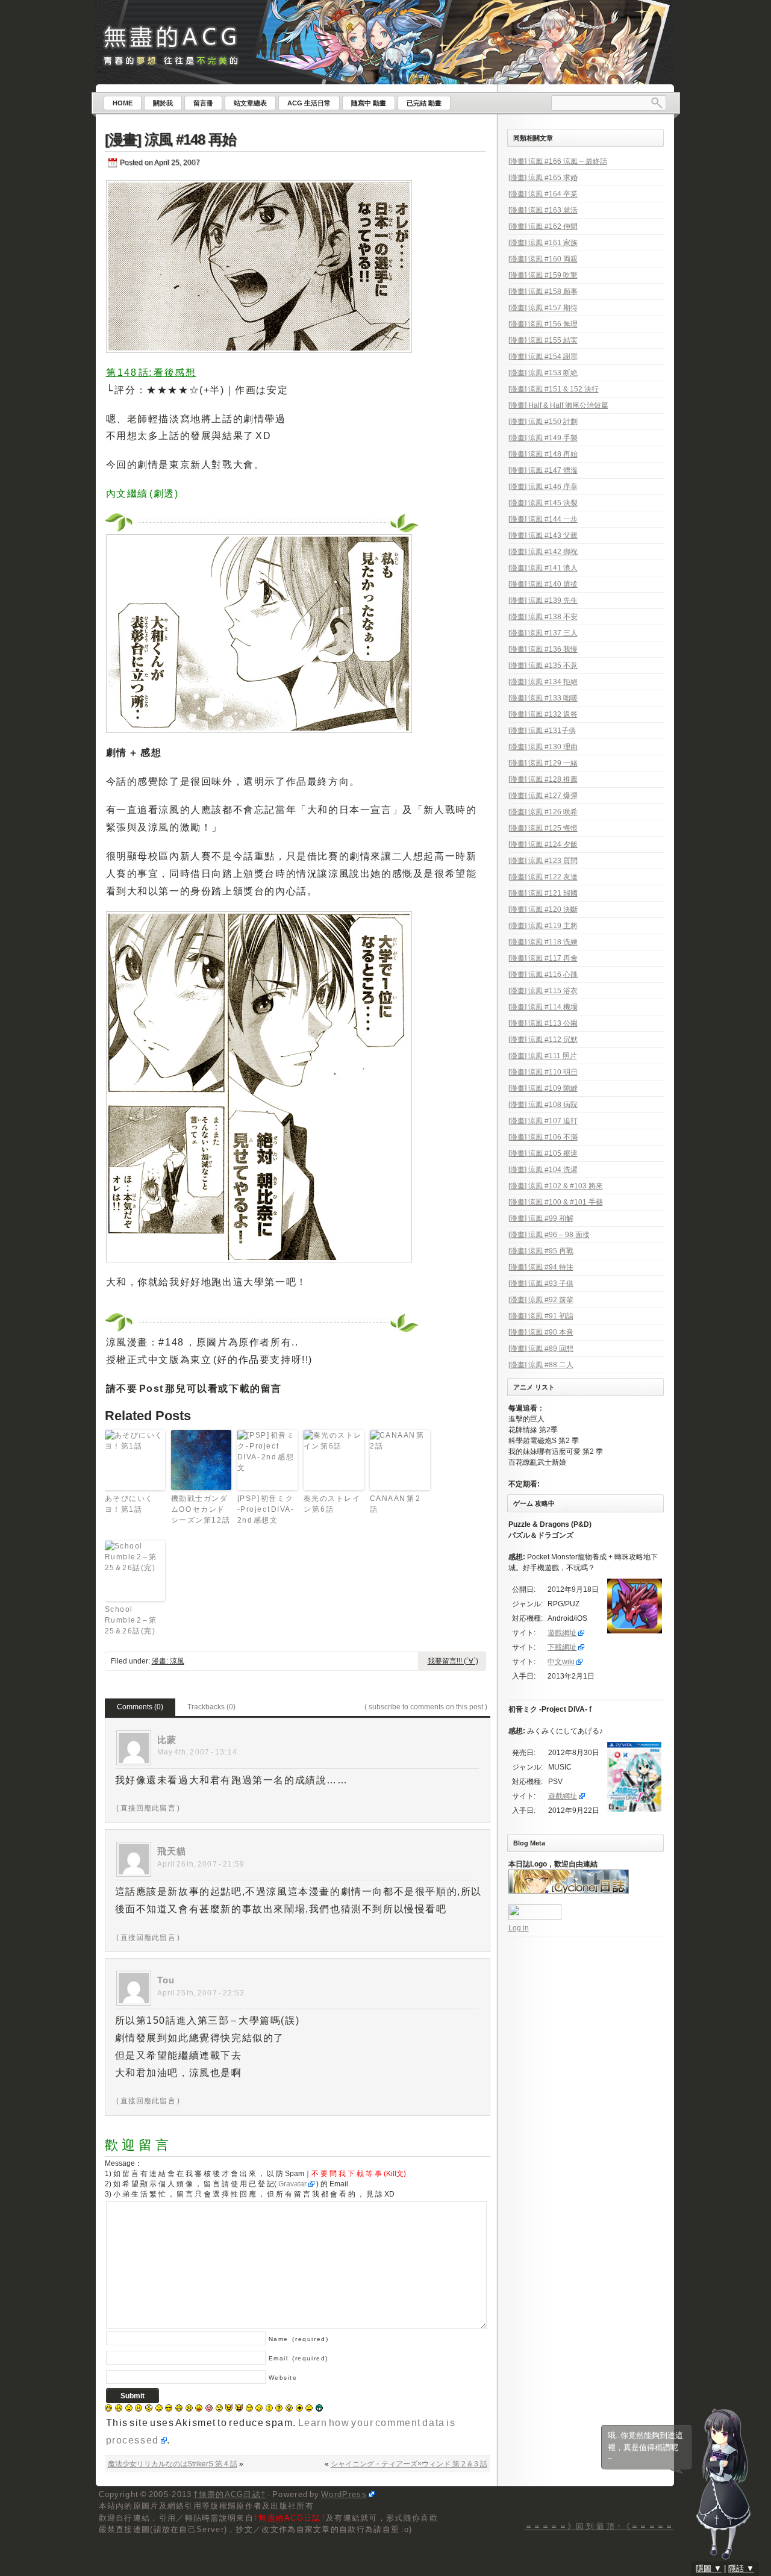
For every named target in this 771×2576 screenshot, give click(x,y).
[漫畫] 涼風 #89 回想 (541, 1349)
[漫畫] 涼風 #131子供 (542, 731)
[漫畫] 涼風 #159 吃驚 (543, 275)
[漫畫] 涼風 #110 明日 (543, 1072)
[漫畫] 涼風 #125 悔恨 (543, 828)
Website (283, 2378)
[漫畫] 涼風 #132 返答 (543, 714)
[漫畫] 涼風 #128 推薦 (543, 779)
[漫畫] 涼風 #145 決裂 (543, 503)
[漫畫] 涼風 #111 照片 (543, 1056)
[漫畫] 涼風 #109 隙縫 (543, 1088)
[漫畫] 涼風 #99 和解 (541, 1218)
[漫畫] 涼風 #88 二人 (541, 1365)
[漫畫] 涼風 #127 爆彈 (543, 796)
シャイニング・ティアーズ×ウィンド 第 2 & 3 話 (409, 2464)
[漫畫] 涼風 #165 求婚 (543, 178)
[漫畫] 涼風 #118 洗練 (543, 942)
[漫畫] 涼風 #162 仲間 (543, 226)
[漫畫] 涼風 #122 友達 (543, 877)
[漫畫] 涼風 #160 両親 (543, 259)
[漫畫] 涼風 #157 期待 (543, 308)
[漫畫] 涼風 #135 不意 (543, 666)
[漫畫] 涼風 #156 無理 (543, 324)
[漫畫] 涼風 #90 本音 (541, 1332)
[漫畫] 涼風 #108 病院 (543, 1105)
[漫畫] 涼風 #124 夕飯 (543, 844)
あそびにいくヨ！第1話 (130, 1504)
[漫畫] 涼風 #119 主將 (543, 926)
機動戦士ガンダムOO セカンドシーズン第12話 (201, 1509)
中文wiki (561, 1662)
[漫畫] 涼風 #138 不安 (543, 617)
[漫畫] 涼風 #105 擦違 (543, 1153)
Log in (519, 1928)
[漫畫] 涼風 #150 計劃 (543, 422)
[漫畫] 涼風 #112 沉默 (543, 1040)
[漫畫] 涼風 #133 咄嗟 (543, 698)
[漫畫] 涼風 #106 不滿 (543, 1137)
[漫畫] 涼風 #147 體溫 (543, 470)
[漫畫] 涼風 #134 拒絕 (543, 682)
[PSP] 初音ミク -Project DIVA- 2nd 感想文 (266, 1509)
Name (299, 2339)
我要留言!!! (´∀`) (453, 1661)
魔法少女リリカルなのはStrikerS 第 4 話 (173, 2464)
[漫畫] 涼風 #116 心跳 (543, 975)
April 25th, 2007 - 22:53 (201, 1993)
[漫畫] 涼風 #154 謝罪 (543, 357)
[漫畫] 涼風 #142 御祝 (543, 552)
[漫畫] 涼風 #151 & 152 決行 (554, 389)
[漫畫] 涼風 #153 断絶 (543, 373)
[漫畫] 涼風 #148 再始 (170, 139)
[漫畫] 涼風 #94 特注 (541, 1267)
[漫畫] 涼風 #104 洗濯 (543, 1170)
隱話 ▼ (741, 2568)
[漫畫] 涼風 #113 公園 (543, 1023)
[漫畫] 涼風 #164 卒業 (543, 194)
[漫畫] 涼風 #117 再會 (543, 958)
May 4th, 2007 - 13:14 (198, 1752)
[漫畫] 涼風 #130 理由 (543, 747)
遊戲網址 (562, 1633)
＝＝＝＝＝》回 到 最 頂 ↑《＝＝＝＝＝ (599, 2526)
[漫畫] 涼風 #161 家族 (543, 243)
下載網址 (562, 1647)
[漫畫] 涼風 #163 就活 (543, 210)
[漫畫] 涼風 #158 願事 (543, 292)
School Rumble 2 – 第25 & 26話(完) (131, 1620)
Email (298, 2358)
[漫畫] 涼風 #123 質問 (543, 861)
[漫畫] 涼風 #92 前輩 (541, 1300)
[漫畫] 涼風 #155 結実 (543, 340)
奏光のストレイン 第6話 (332, 1504)
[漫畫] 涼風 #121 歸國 (543, 893)
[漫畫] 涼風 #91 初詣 (541, 1316)
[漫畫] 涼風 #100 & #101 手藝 (556, 1202)
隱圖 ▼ (709, 2568)
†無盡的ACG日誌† (229, 2494)
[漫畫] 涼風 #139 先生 (543, 600)
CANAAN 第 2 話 (396, 1504)
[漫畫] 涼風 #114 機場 (543, 1007)
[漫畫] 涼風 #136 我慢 (543, 649)
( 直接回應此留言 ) (148, 1808)
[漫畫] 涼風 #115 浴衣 (543, 991)
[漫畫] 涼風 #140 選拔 (543, 584)
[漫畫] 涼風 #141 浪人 (543, 568)
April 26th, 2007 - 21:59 (201, 1864)
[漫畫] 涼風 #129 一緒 (543, 763)
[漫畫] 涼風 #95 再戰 (541, 1251)
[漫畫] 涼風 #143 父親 (543, 535)
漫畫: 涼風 (168, 1661)
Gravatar (292, 2184)
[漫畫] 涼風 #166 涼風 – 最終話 (558, 161)
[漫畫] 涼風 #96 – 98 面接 (549, 1235)
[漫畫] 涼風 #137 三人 (543, 633)
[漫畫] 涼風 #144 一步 (543, 519)
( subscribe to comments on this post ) (426, 1707)
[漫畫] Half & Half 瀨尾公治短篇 (558, 405)
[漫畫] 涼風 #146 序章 (543, 487)
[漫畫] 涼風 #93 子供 (541, 1283)
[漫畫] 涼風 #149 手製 (543, 438)
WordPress (344, 2494)
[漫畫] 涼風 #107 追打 (543, 1121)
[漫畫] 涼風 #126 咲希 (543, 812)
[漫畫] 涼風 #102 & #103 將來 (556, 1186)
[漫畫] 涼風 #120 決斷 (543, 909)
